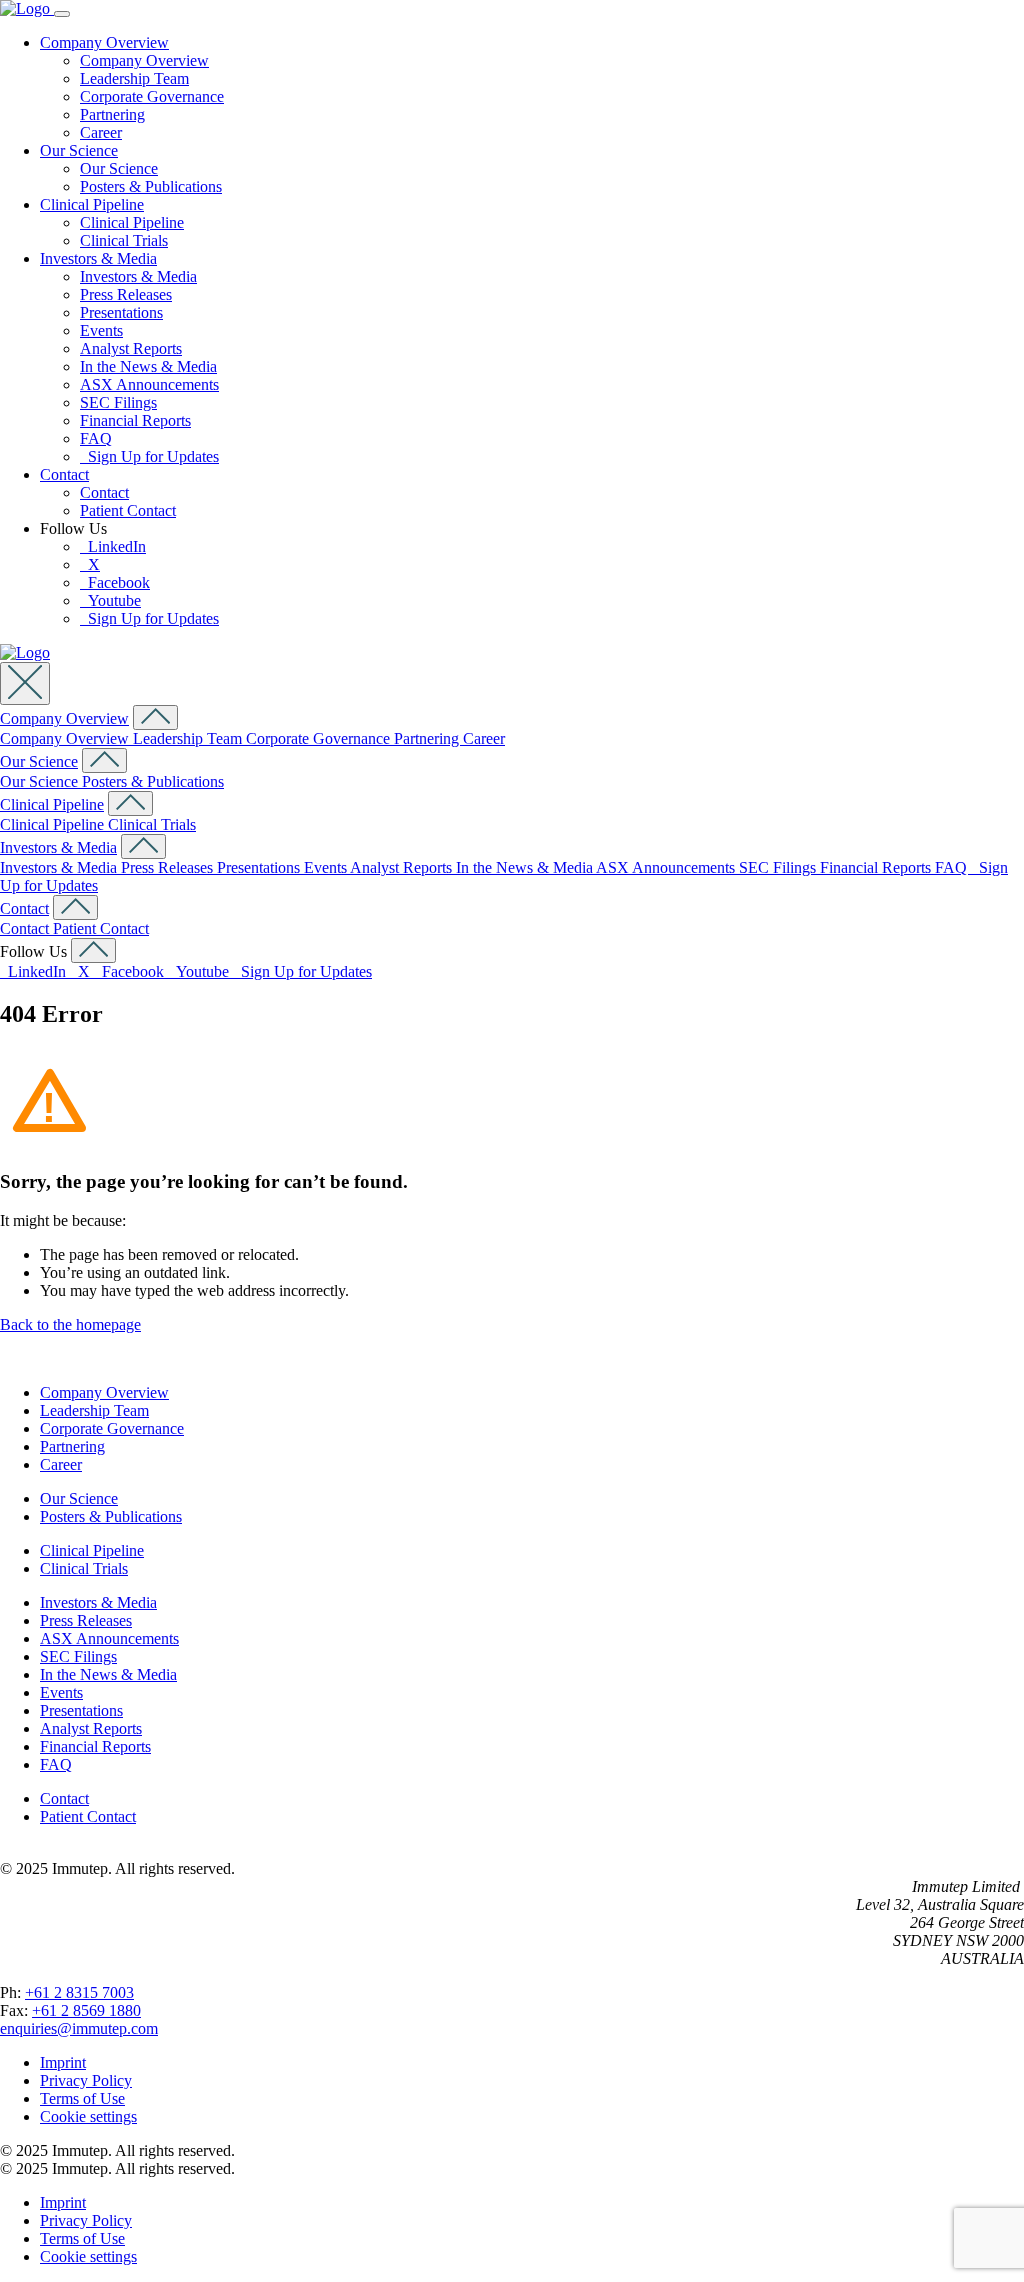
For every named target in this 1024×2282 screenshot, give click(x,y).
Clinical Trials (124, 240)
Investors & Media (98, 258)
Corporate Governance (152, 96)
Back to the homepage (70, 1324)
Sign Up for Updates (149, 456)
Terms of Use (82, 2098)
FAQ (96, 438)
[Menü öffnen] (62, 14)
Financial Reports (135, 420)
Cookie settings (88, 2116)
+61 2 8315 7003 (79, 1992)
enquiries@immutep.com (79, 2028)
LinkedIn (113, 546)
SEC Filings (118, 402)
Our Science (79, 150)
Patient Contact (128, 510)
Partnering (112, 114)
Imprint (63, 2062)
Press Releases (126, 294)
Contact (64, 474)
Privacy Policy (86, 2080)
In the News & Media (148, 366)
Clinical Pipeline (92, 204)
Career (101, 132)
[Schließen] (25, 683)
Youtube (110, 600)
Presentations (121, 312)
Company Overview (104, 42)
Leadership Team (134, 78)
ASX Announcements (149, 384)
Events (101, 330)
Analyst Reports (131, 348)
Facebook (115, 582)
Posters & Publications (151, 186)
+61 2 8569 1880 (86, 2010)
